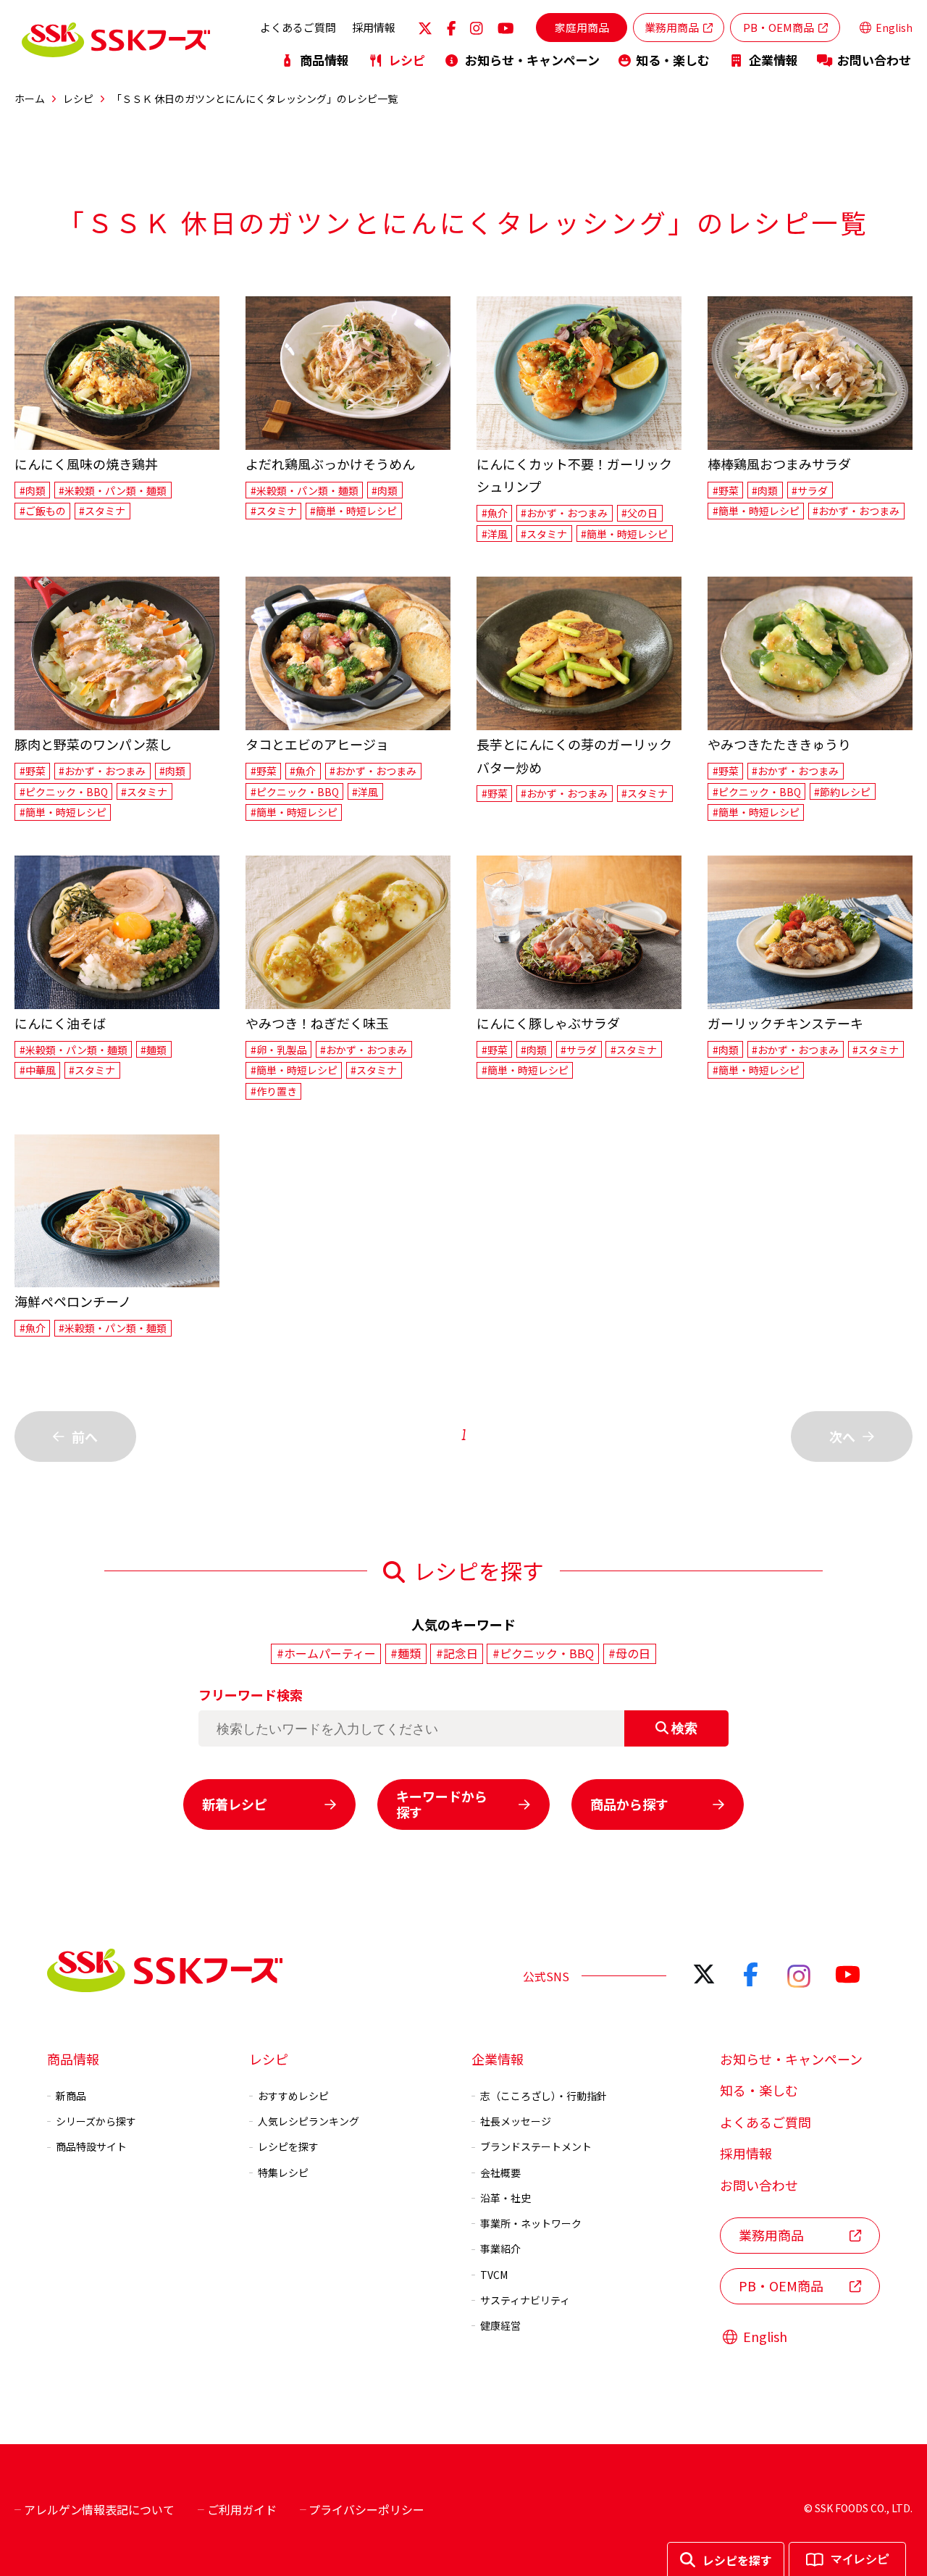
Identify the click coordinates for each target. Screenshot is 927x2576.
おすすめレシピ (293, 2096)
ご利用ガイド (242, 2509)
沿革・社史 (506, 2198)
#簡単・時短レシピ (353, 511)
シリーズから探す (96, 2121)
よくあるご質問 (298, 27)
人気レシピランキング (309, 2121)
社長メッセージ (516, 2121)
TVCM (494, 2275)
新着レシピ (235, 1804)
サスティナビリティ (525, 2300)
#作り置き (274, 1091)
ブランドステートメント (536, 2146)
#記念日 (457, 1653)
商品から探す (629, 1804)
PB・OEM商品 (779, 27)
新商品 (71, 2096)
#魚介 (495, 513)
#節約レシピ (842, 792)
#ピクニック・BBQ (64, 792)
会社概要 (500, 2173)
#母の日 (629, 1653)
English (894, 28)
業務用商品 (672, 27)
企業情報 (773, 60)
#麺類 (154, 1050)
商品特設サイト (91, 2146)
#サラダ (810, 490)
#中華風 (38, 1070)
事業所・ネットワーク (531, 2223)
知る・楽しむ (673, 60)
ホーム (30, 99)
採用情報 (374, 27)
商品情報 (324, 60)
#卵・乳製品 (279, 1050)
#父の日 (639, 513)
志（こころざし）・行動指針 (544, 2096)
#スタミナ (102, 511)
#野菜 (726, 490)
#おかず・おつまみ (564, 513)
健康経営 (500, 2325)
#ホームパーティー (326, 1653)
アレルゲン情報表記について (99, 2509)
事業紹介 (500, 2249)
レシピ (407, 60)
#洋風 (495, 534)
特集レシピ (283, 2173)
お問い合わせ (874, 60)
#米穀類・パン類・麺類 (113, 490)
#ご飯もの (43, 511)
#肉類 (33, 490)
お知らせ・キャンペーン (532, 60)
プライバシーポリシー (366, 2509)
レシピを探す (288, 2146)
